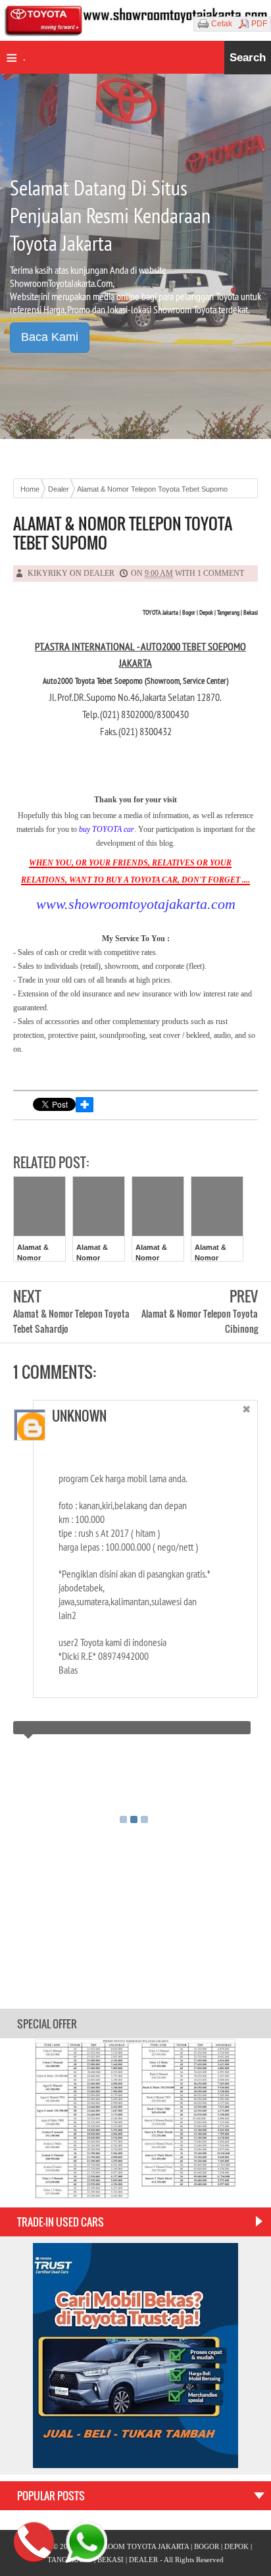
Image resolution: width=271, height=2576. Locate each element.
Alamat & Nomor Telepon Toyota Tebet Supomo (123, 533)
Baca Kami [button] (50, 337)
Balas (231, 1438)
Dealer (99, 573)
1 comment (221, 573)
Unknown (79, 1416)
